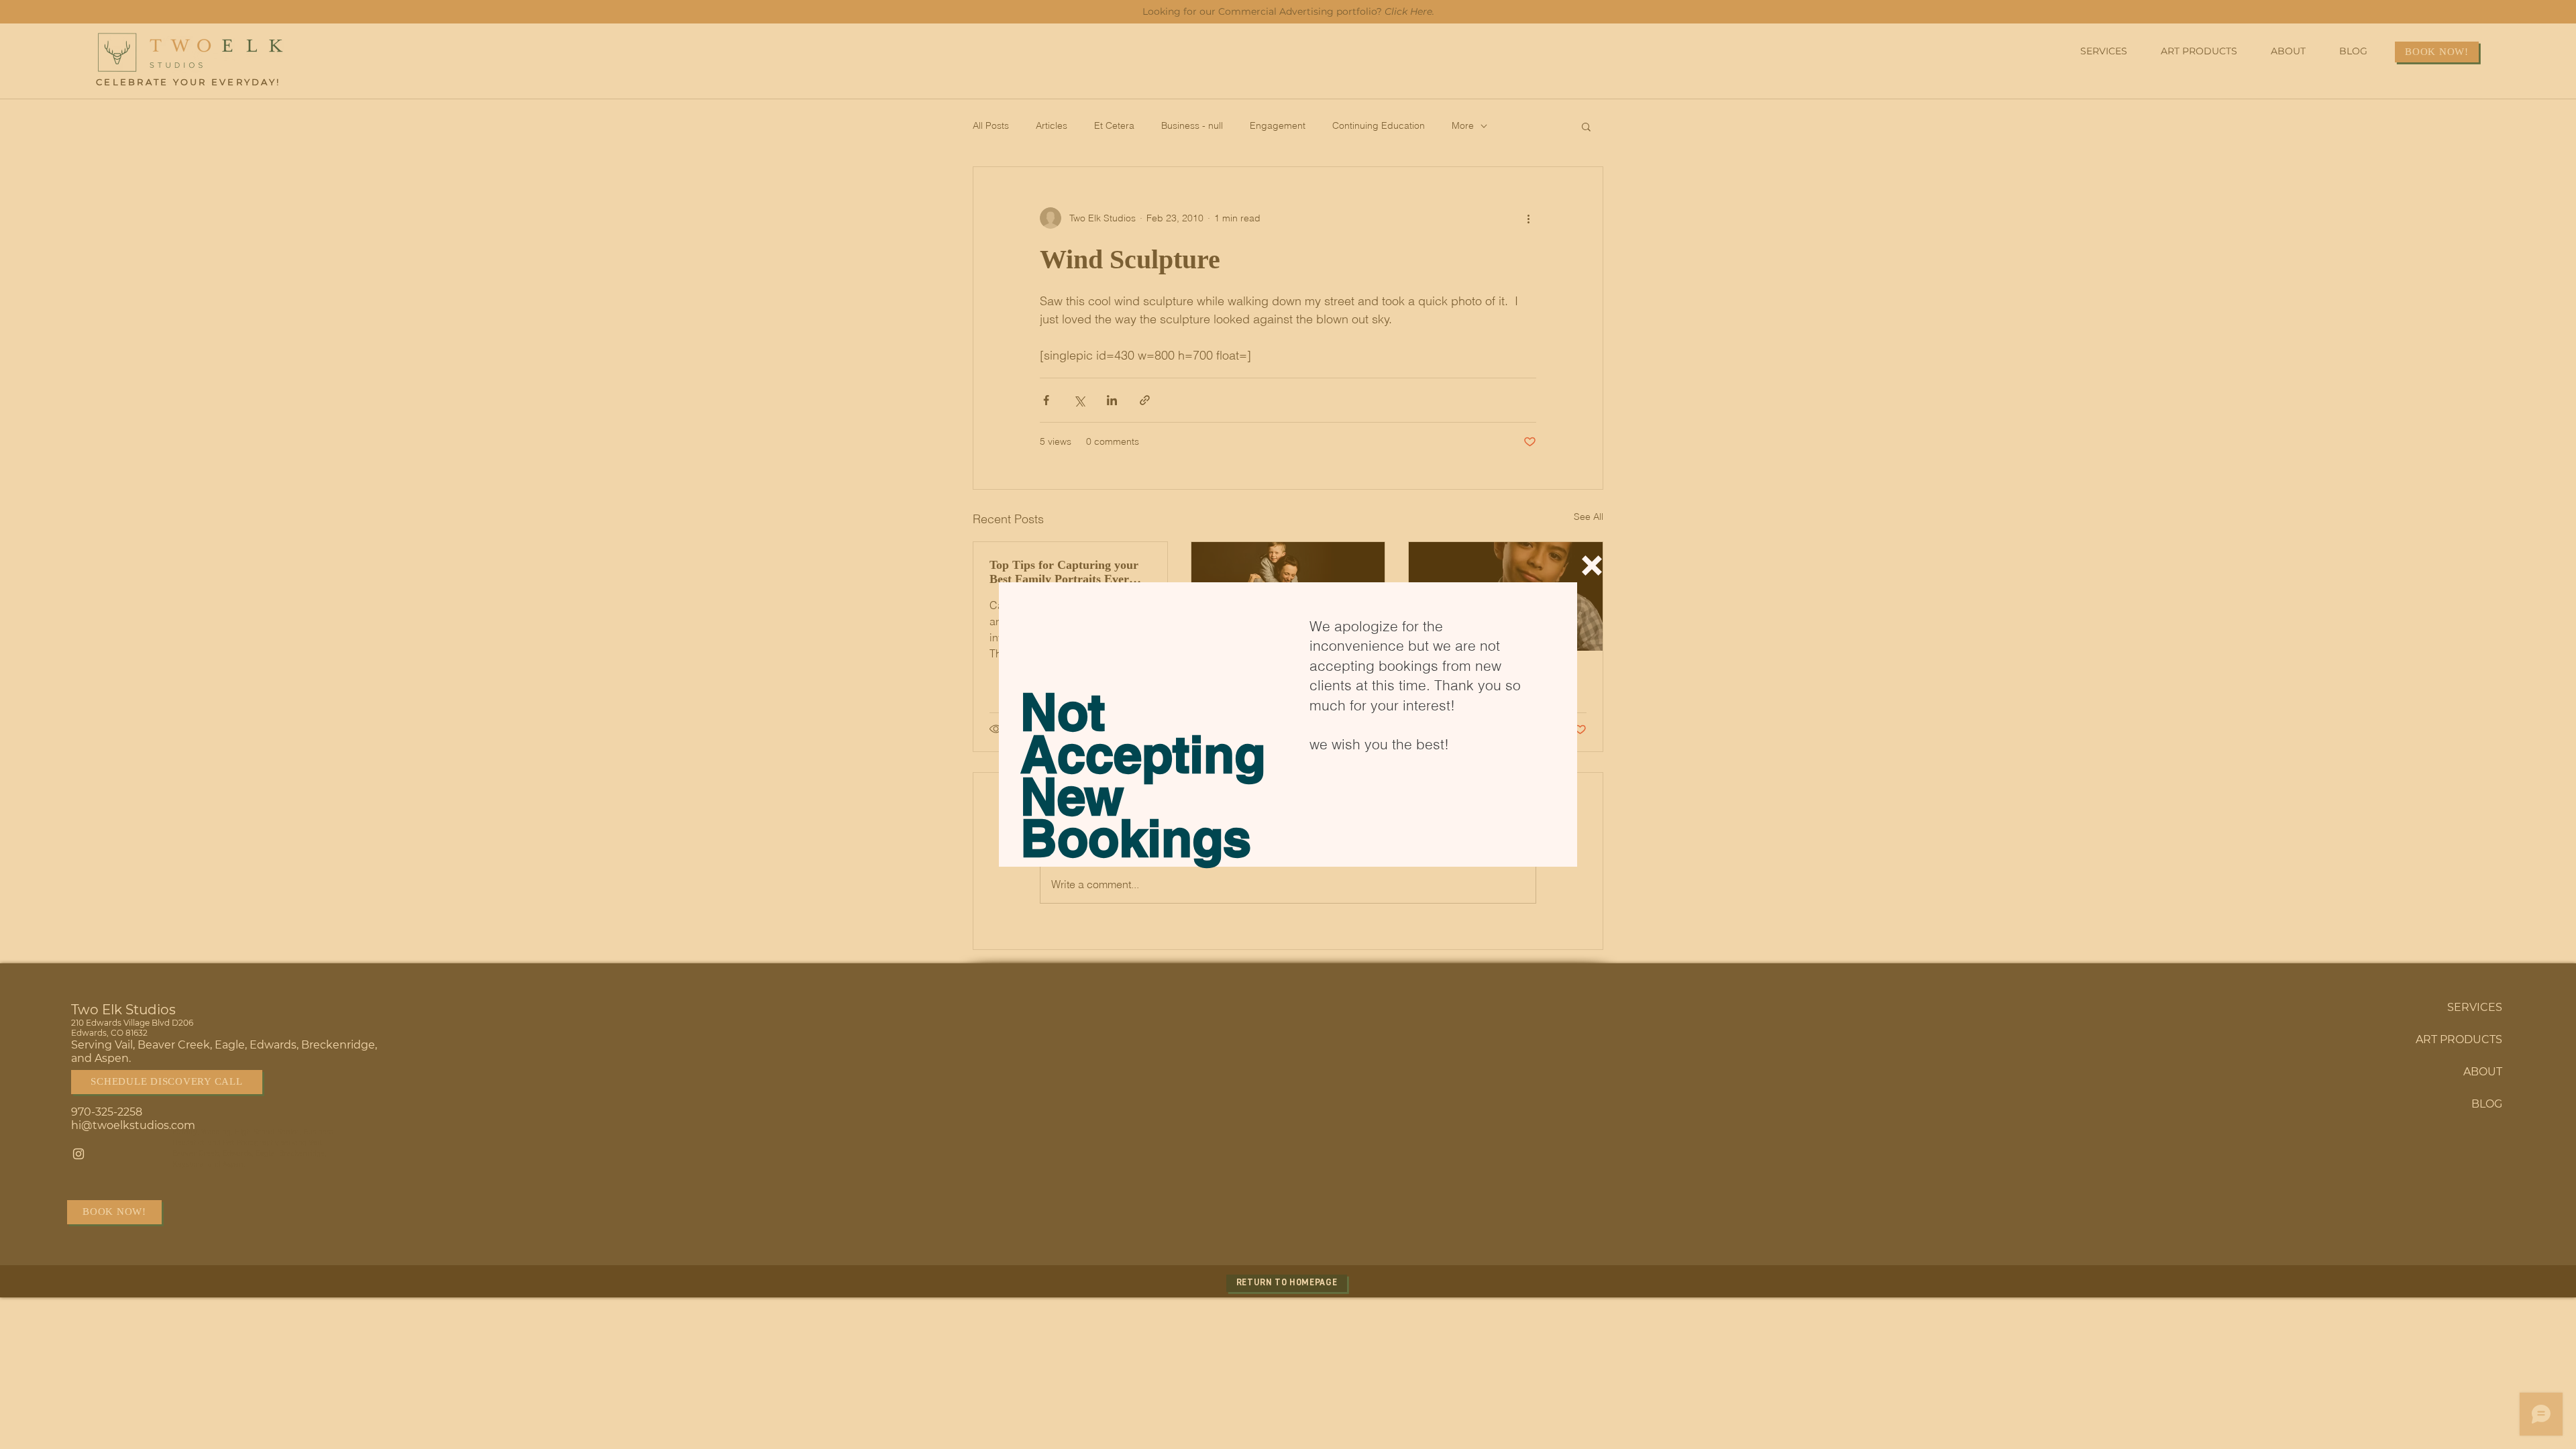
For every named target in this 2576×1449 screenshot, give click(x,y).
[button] (1592, 566)
